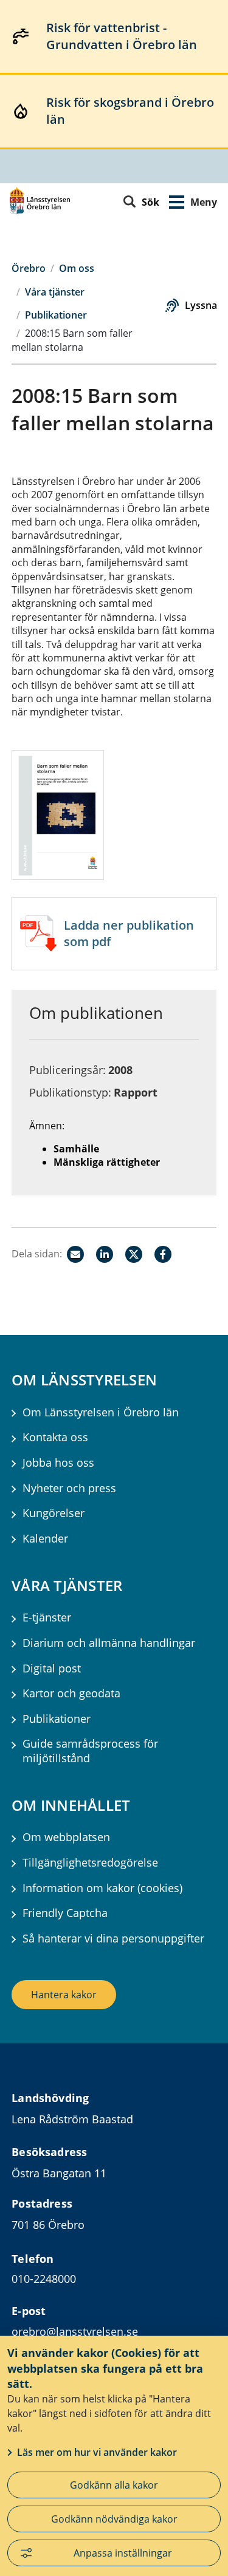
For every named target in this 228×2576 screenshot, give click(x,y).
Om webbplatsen (66, 1837)
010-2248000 (44, 2279)
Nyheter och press (69, 1488)
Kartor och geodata (71, 1693)
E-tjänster (47, 1618)
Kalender (45, 1539)
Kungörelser (54, 1513)
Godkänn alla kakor (114, 2485)
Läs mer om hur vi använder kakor (97, 2452)
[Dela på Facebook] (163, 1254)
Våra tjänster (55, 292)
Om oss (77, 268)
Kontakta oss (55, 1437)
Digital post (52, 1668)
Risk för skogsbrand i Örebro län (130, 111)
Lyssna (201, 305)
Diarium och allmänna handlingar (109, 1643)
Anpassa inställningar (123, 2553)
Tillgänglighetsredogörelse (90, 1863)
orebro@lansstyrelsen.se (75, 2331)
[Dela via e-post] (75, 1254)
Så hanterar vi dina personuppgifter (113, 1939)
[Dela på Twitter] (134, 1254)
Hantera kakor (64, 1995)
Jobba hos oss (58, 1463)
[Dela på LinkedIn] (105, 1254)
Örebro (29, 268)
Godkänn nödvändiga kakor (114, 2519)
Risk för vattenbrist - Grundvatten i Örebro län (122, 36)
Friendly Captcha (65, 1913)
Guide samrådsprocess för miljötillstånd (90, 1751)
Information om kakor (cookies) (102, 1888)
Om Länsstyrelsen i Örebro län (101, 1412)
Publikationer (56, 315)
